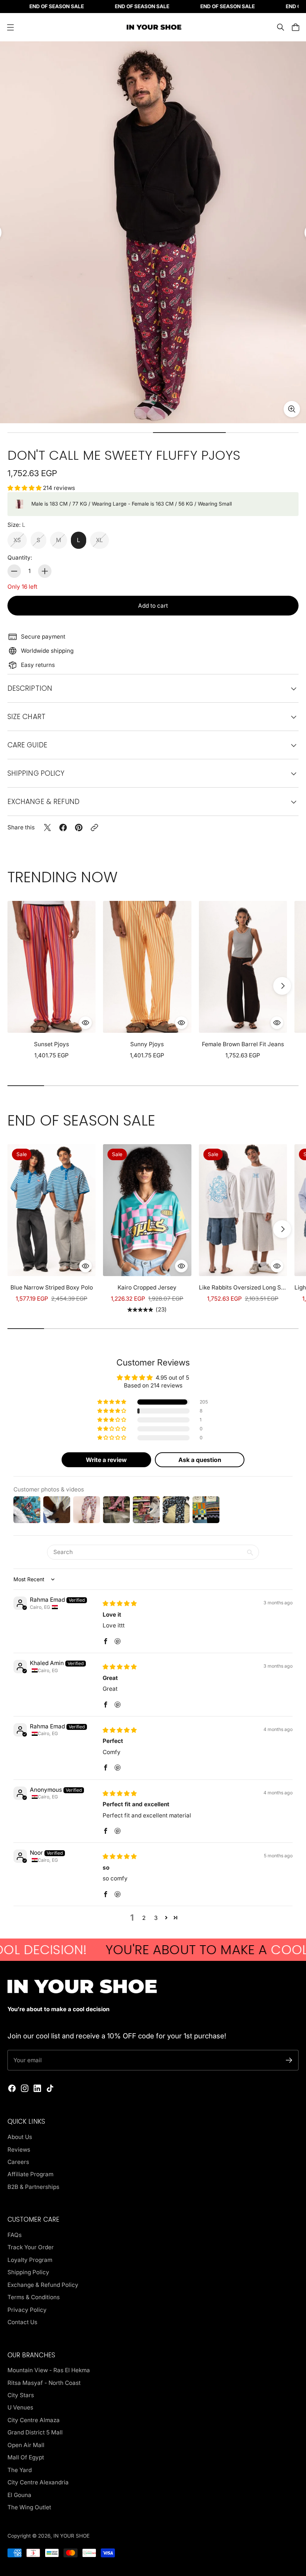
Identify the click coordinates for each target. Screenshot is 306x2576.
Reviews (19, 2150)
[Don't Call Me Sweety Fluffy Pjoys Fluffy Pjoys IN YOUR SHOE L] (153, 232)
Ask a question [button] (200, 1460)
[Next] (282, 986)
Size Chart (26, 717)
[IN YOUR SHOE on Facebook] (12, 2088)
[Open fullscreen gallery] (292, 409)
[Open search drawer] (281, 27)
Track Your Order (31, 2247)
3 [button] (156, 1918)
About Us (20, 2137)
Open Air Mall (26, 2445)
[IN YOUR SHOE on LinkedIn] (37, 2088)
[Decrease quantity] (14, 571)
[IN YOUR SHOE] (153, 27)
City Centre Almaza (34, 2420)
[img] (120, 1603)
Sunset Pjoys (51, 1044)
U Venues (20, 2407)
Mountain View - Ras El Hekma (49, 2370)
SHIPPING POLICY (36, 773)
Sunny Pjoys (147, 1044)
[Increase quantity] (45, 571)
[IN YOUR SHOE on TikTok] (50, 2088)
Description (30, 688)
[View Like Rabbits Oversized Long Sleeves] (243, 1210)
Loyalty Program (30, 2260)
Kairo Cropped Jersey (147, 1287)
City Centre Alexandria (38, 2482)
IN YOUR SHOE (71, 2536)
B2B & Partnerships (33, 2187)
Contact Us (22, 2322)
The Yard (20, 2470)
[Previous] (24, 986)
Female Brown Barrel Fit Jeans (243, 1044)
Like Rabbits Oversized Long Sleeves (243, 1287)
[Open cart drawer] (296, 27)
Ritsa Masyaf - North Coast (44, 2383)
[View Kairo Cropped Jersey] (147, 1210)
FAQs (15, 2235)
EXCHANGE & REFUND (43, 802)
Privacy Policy (27, 2310)
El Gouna (19, 2495)
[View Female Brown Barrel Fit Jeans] (243, 967)
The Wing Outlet (29, 2507)
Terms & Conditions (34, 2297)
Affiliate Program (30, 2174)
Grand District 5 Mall (35, 2432)
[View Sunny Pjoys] (147, 967)
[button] (25, 488)
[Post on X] (47, 827)
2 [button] (144, 1918)
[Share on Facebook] (63, 827)
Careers (18, 2162)
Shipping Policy (28, 2272)
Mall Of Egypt (26, 2457)
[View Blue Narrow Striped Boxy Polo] (51, 1210)
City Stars (21, 2395)
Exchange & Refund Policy (43, 2285)
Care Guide (27, 745)
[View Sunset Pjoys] (51, 967)
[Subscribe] (289, 2060)
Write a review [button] (106, 1460)
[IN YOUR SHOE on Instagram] (25, 2088)
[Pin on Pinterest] (79, 827)
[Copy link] (94, 827)
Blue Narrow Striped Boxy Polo (52, 1287)
